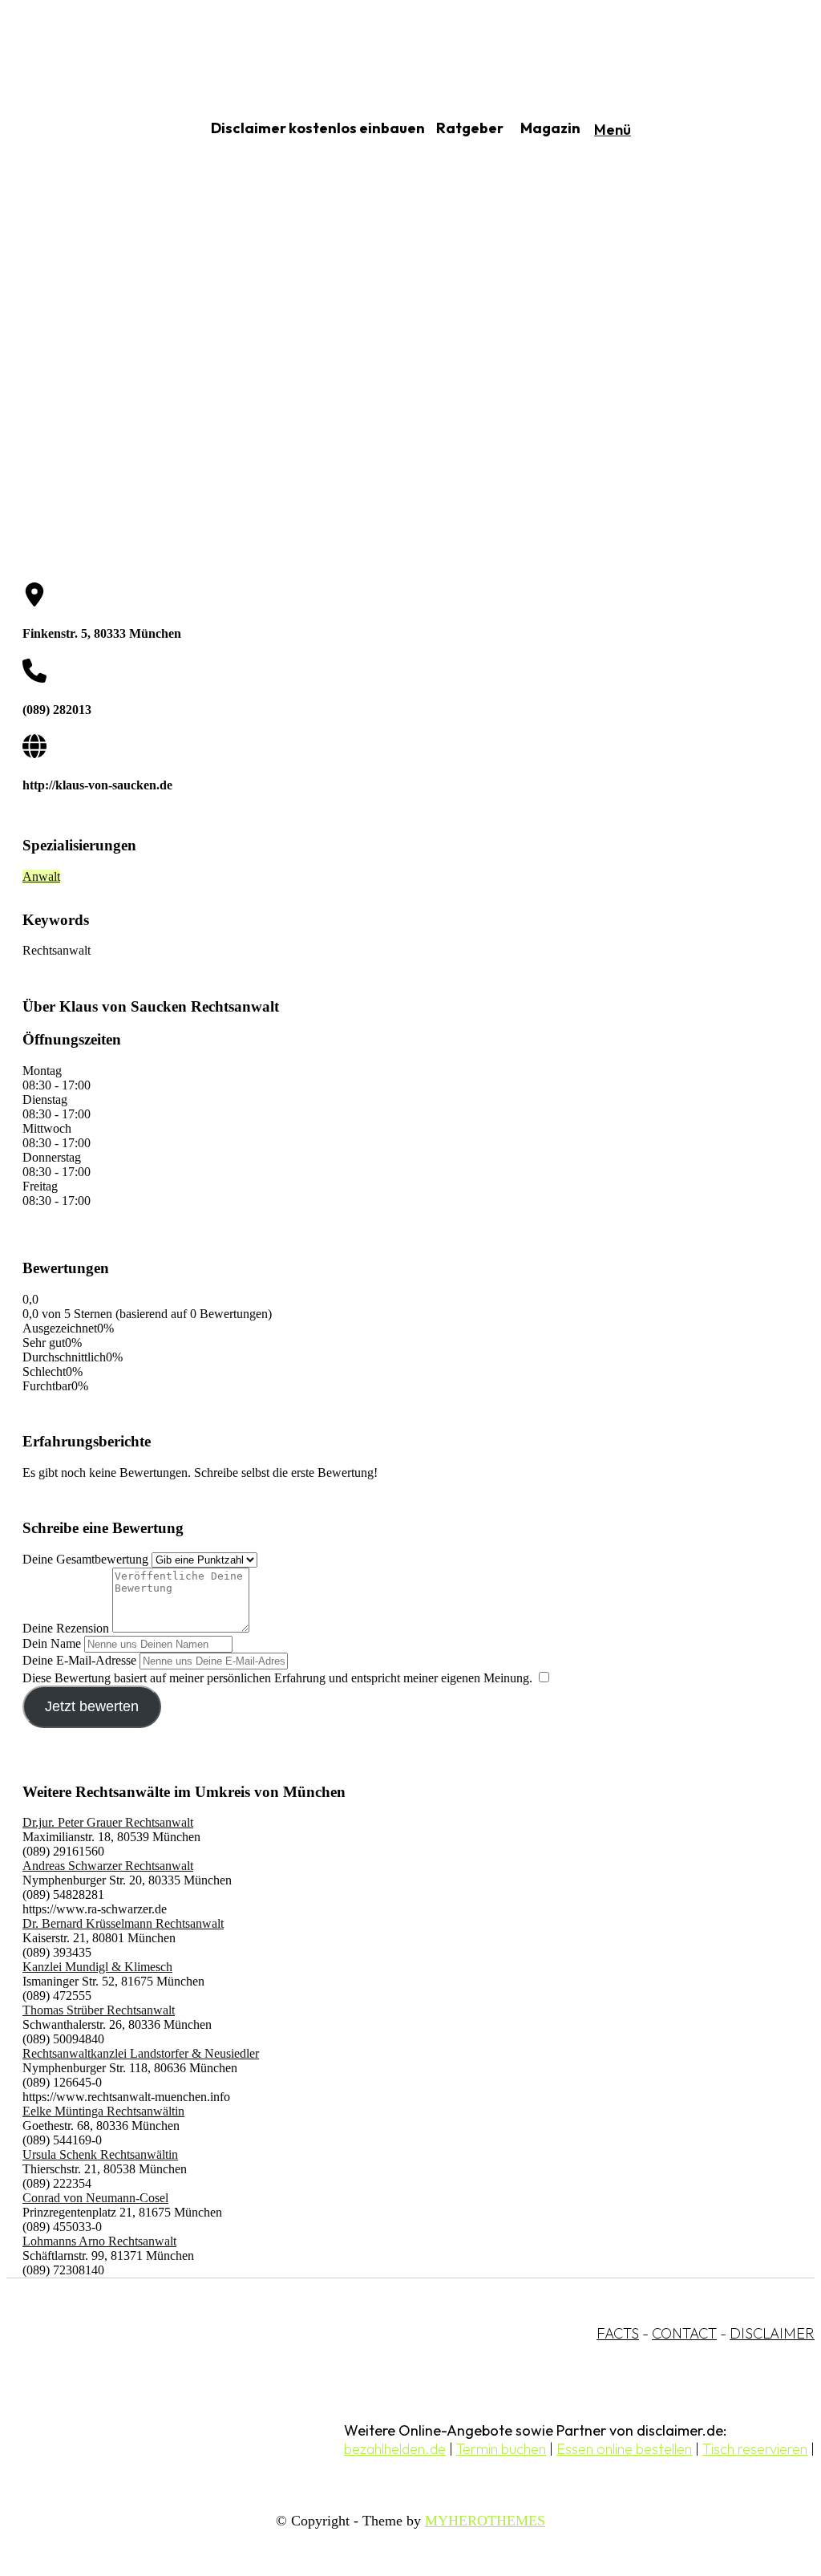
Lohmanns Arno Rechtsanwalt (99, 2241)
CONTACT (684, 2333)
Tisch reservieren (755, 2449)
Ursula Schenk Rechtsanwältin (100, 2154)
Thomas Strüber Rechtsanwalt (99, 2010)
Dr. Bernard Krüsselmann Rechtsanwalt (123, 1923)
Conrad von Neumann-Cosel (95, 2198)
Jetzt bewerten (92, 1706)
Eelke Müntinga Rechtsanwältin (103, 2111)
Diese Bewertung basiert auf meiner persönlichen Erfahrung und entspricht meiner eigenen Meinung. (277, 1678)
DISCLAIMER (772, 2333)
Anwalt (41, 876)
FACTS (618, 2333)
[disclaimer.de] (87, 129)
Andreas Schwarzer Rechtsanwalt (108, 1866)
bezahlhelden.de (395, 2449)
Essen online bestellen (624, 2449)
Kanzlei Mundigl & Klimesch (97, 1967)
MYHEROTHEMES (485, 2521)
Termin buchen (501, 2449)
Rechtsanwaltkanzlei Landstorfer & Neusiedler (141, 2053)
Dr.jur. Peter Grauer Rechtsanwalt (108, 1822)
